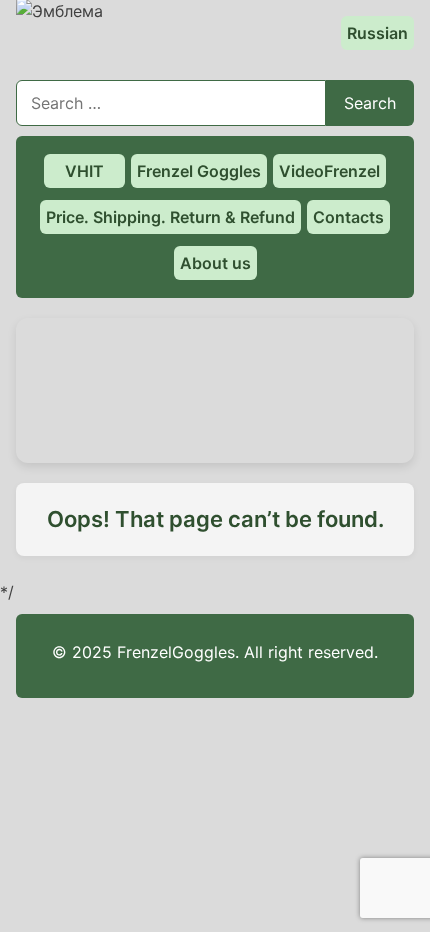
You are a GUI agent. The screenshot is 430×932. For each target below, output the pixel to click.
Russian (377, 33)
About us (215, 263)
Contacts (348, 217)
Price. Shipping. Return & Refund (170, 217)
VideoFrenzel (329, 171)
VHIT (84, 171)
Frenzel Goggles (199, 171)
